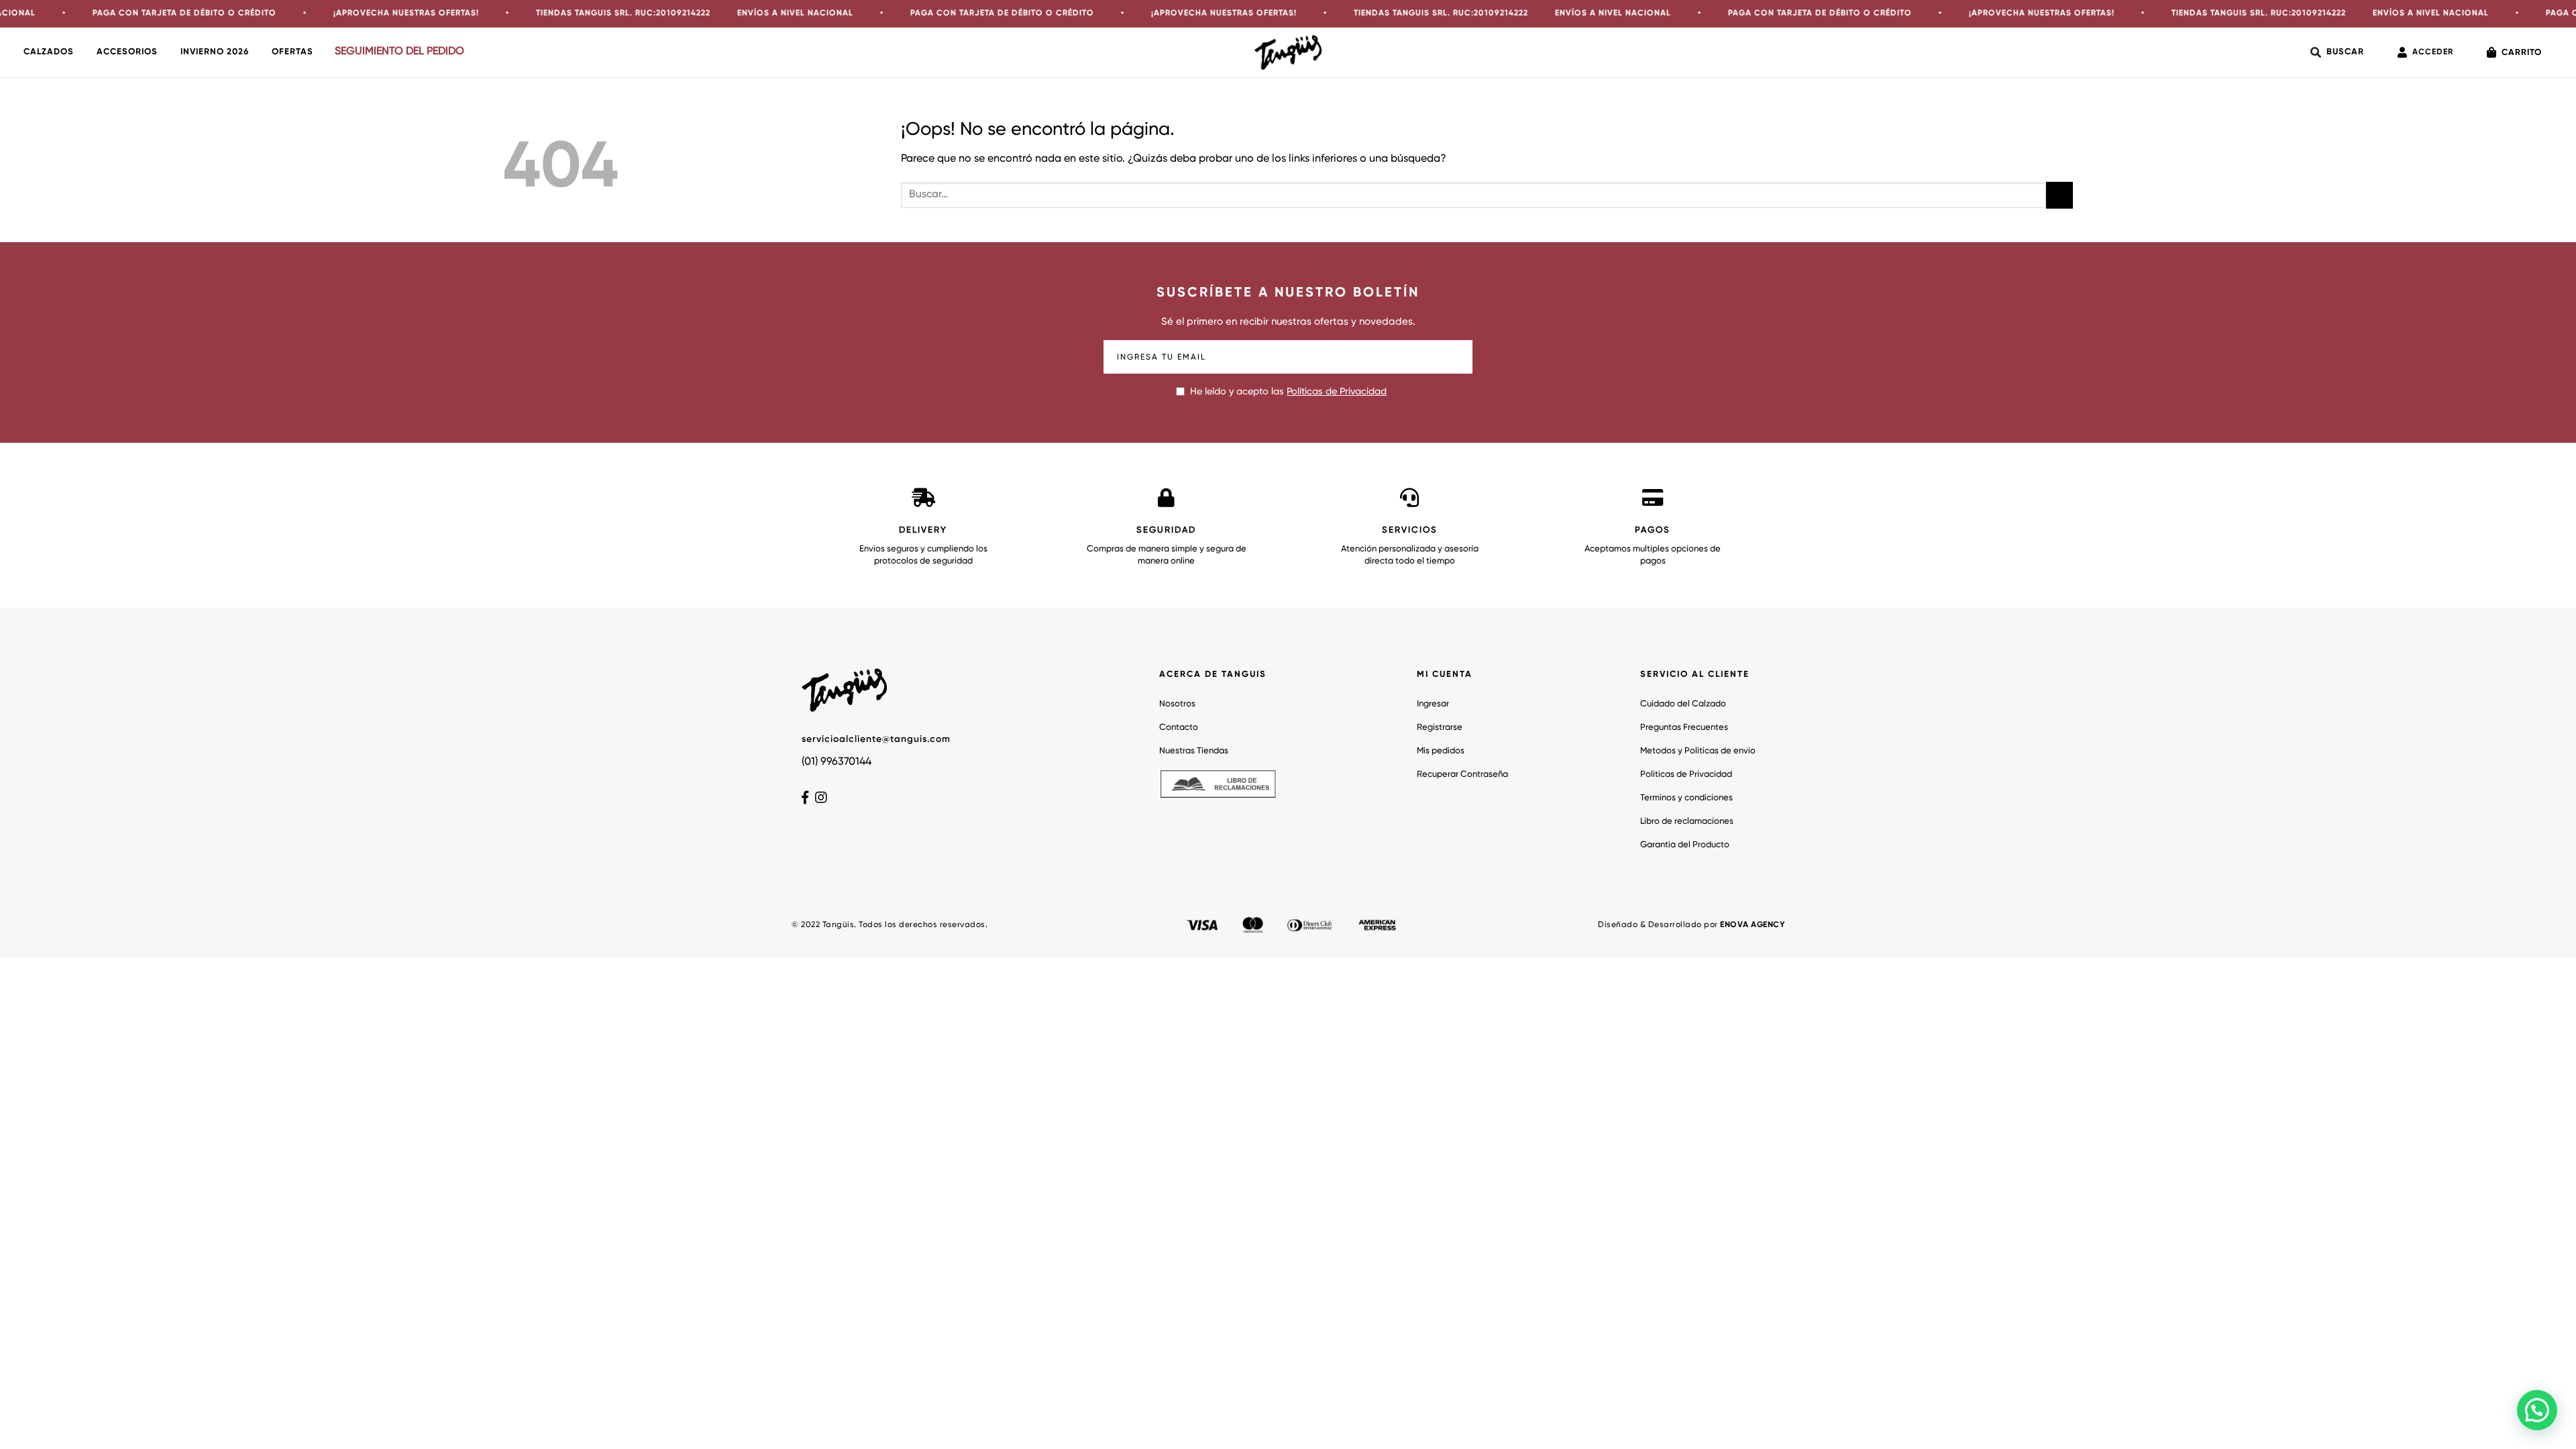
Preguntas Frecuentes (1684, 728)
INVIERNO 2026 (215, 52)
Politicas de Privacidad (1686, 774)
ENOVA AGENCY (1752, 925)
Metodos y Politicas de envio (1698, 751)
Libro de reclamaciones (1687, 821)
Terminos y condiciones (1686, 798)
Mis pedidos (1441, 751)
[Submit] (2059, 195)
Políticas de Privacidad (1337, 392)
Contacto (1179, 728)
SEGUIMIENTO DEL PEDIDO (399, 52)
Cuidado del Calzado (1683, 704)
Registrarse (1440, 728)
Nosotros (1177, 704)
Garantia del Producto (1685, 845)
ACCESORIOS (127, 52)
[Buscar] (2337, 52)
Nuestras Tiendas (1194, 751)
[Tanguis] (1288, 52)
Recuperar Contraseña (1462, 774)
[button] (2537, 1410)
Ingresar (1433, 704)
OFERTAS (292, 52)
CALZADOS (49, 52)
